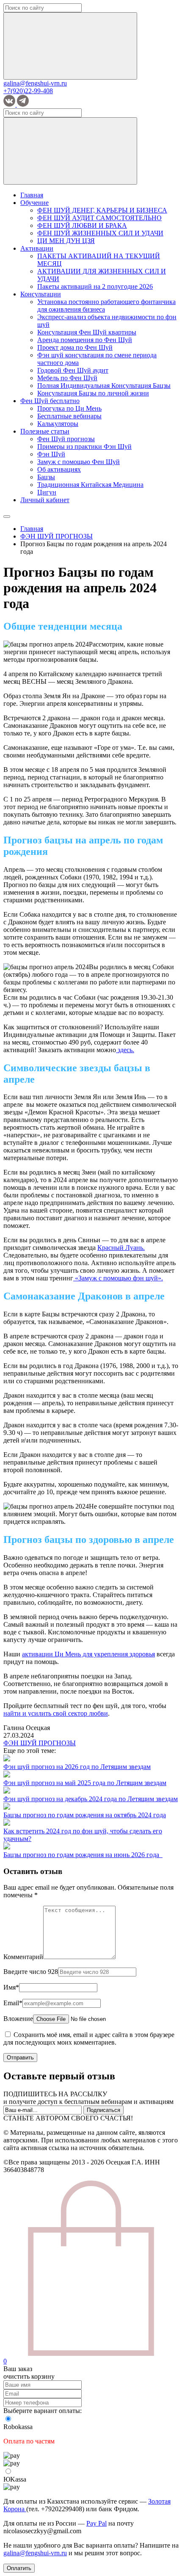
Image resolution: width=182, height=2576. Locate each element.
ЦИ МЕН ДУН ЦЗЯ (66, 241)
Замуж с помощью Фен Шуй (79, 462)
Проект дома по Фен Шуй (75, 347)
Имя (11, 1987)
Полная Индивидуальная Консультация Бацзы (104, 386)
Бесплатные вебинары (69, 416)
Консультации (41, 294)
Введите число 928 (31, 1972)
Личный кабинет (45, 500)
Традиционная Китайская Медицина (90, 485)
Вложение (18, 2019)
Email (13, 2003)
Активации (37, 248)
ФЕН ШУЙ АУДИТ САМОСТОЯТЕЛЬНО (99, 218)
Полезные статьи (45, 431)
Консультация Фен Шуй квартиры (87, 332)
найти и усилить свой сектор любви (56, 1713)
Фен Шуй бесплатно (50, 401)
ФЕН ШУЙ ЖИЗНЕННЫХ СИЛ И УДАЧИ (100, 233)
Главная (32, 195)
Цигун (47, 492)
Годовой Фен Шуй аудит (73, 370)
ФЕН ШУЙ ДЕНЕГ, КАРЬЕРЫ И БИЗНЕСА (102, 210)
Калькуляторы (58, 424)
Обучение (34, 203)
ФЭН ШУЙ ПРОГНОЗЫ (40, 1743)
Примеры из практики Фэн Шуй (84, 446)
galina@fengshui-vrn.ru (35, 83)
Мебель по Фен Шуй (67, 378)
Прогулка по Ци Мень (69, 408)
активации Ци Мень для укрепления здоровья (88, 1654)
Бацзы (46, 477)
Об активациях (59, 469)
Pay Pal (97, 2523)
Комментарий (23, 1957)
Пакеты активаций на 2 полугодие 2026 (95, 286)
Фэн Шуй (51, 454)
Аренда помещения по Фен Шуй (85, 340)
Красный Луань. (121, 1248)
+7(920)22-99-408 (28, 91)
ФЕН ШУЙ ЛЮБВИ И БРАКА (82, 225)
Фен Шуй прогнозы (66, 439)
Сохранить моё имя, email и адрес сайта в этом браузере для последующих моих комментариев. (89, 2038)
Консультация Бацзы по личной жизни (93, 393)
